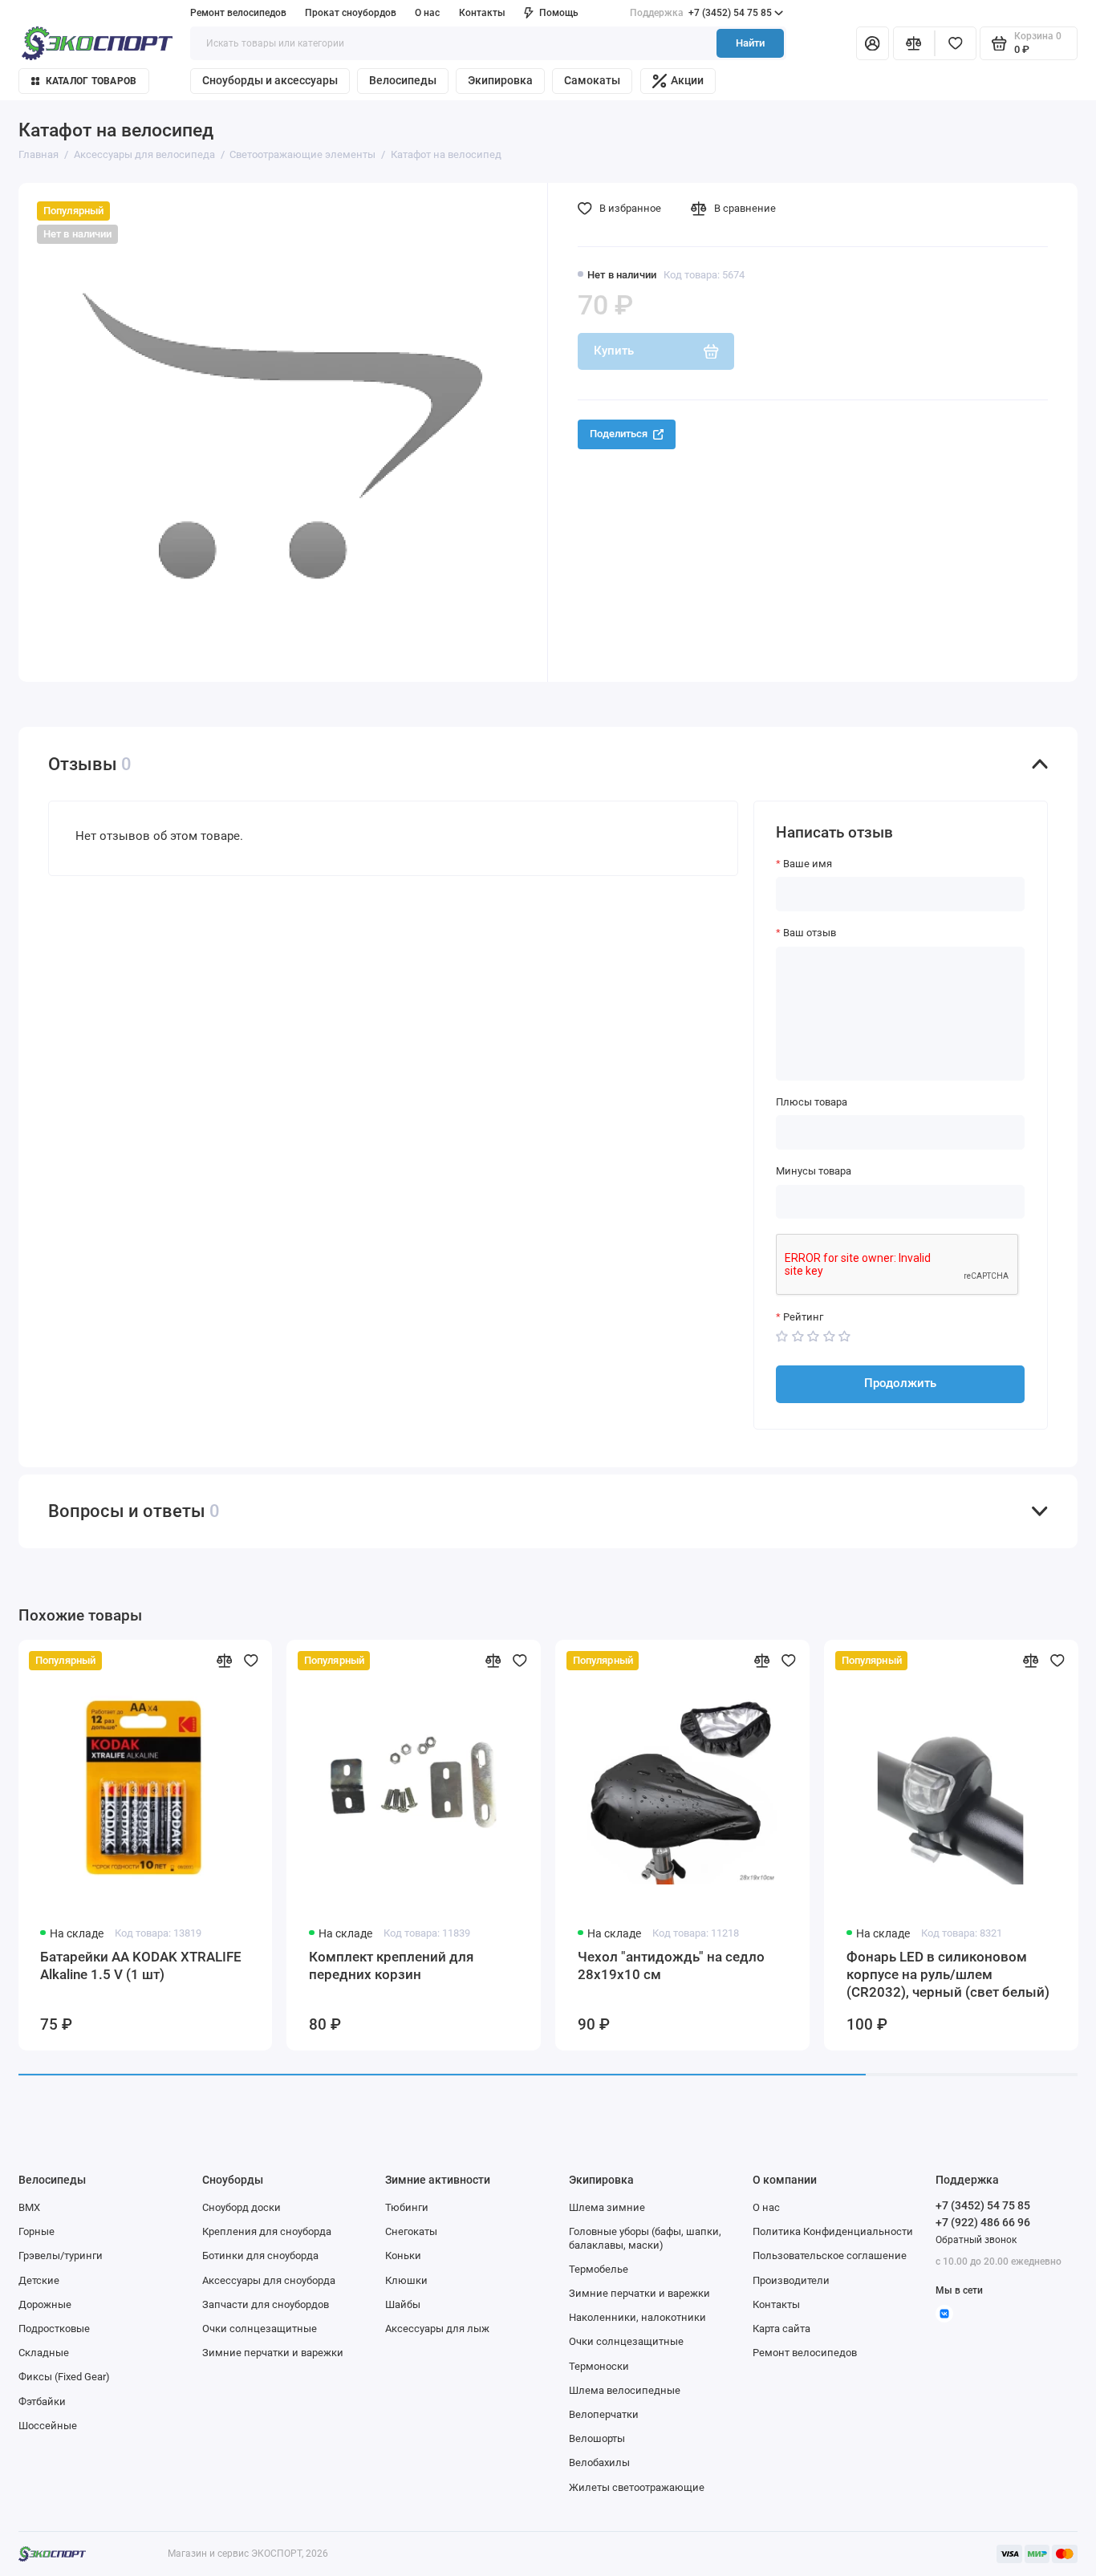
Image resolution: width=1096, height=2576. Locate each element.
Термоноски (599, 2366)
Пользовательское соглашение (830, 2256)
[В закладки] (251, 1661)
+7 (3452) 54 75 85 (701, 13)
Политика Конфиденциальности (833, 2231)
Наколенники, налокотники (637, 2317)
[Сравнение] (914, 44)
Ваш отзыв (810, 933)
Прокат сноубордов (351, 13)
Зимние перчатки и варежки (273, 2353)
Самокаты (592, 80)
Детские (39, 2280)
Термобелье (599, 2269)
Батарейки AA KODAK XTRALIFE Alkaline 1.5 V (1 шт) (141, 1965)
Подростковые (54, 2329)
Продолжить (900, 1383)
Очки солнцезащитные (260, 2329)
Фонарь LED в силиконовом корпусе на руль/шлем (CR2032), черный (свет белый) (948, 1975)
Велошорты (597, 2438)
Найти (750, 43)
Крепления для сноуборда (267, 2231)
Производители (791, 2280)
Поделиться (619, 434)
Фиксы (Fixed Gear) (64, 2377)
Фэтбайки (42, 2402)
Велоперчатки (604, 2414)
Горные (37, 2231)
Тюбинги (407, 2207)
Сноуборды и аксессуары (270, 80)
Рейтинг (803, 1317)
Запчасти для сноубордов (266, 2304)
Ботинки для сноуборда (260, 2256)
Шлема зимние (607, 2207)
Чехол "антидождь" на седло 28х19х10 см (671, 1965)
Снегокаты (411, 2231)
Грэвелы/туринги (61, 2256)
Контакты (482, 13)
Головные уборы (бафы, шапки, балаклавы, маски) (645, 2238)
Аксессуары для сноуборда (269, 2280)
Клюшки (406, 2280)
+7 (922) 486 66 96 (983, 2222)
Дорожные (45, 2304)
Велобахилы (599, 2462)
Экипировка (500, 80)
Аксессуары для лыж (437, 2329)
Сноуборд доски (242, 2207)
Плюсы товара (812, 1102)
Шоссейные (48, 2426)
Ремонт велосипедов (238, 13)
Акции (687, 80)
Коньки (403, 2256)
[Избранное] (956, 44)
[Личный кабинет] (873, 44)
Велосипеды (403, 80)
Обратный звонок (976, 2240)
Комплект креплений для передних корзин (391, 1965)
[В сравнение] (224, 1661)
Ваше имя (808, 864)
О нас (766, 2207)
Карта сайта (781, 2329)
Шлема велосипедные (625, 2390)
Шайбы (403, 2304)
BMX (29, 2207)
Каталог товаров (91, 81)
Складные (44, 2353)
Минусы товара (814, 1171)
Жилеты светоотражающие (637, 2487)
